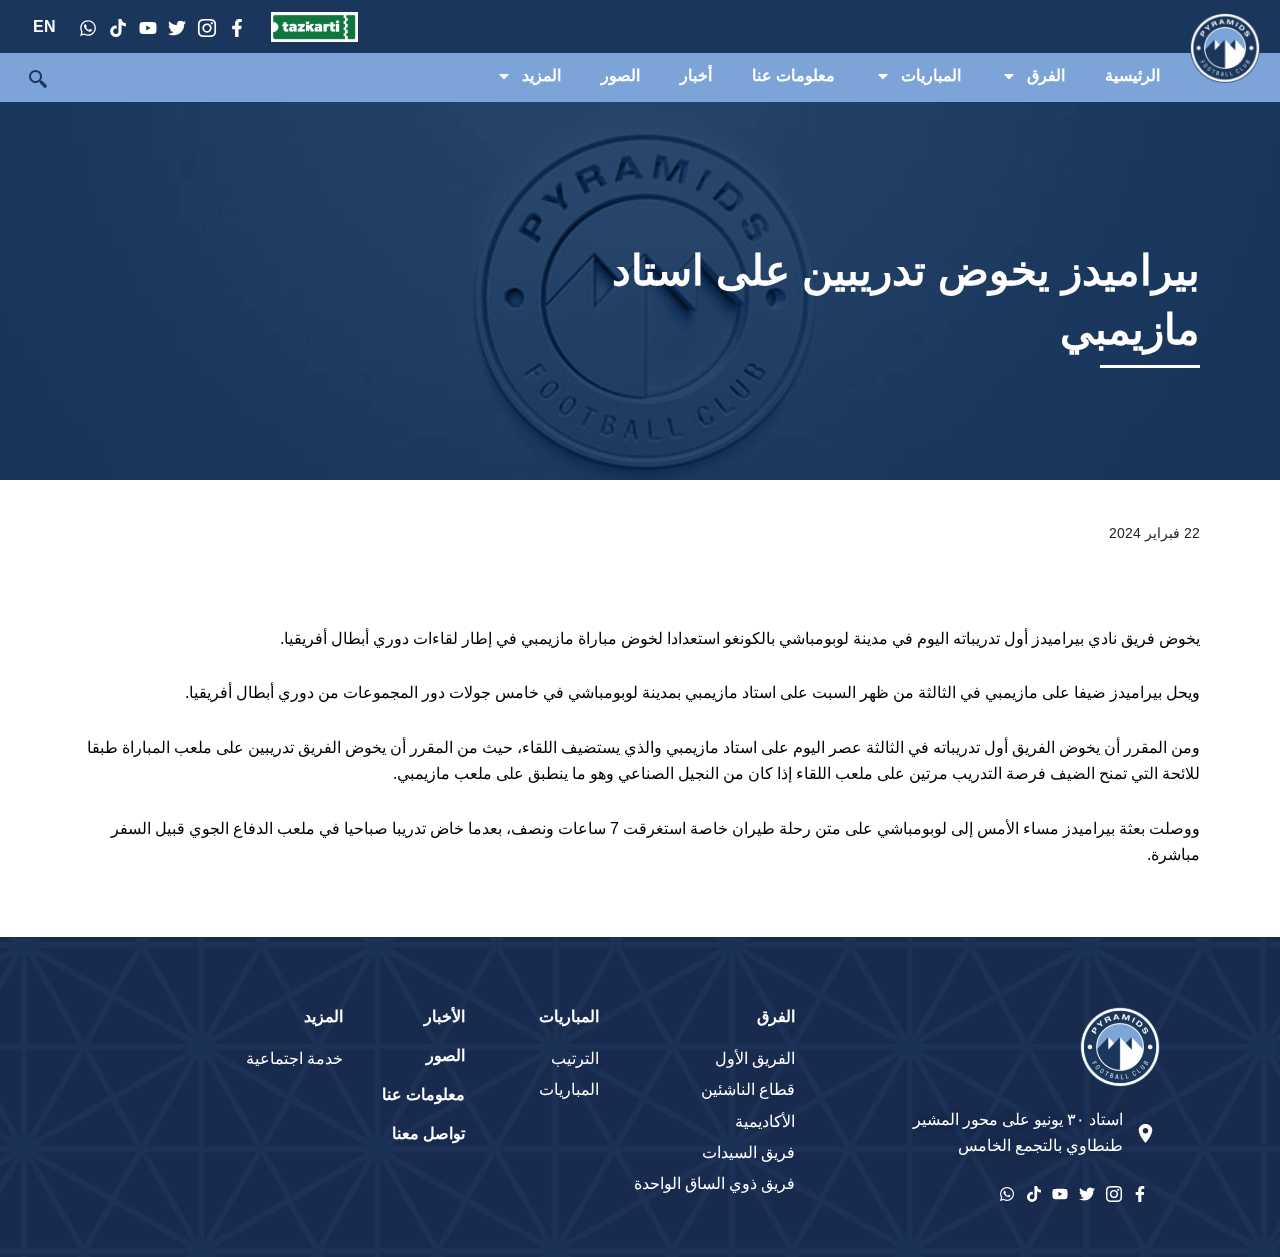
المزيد (541, 75)
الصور (620, 75)
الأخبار (444, 1016)
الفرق (1046, 75)
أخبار (696, 75)
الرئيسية (1132, 75)
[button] (27, 81)
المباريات (931, 75)
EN (44, 26)
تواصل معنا (428, 1133)
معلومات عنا (793, 75)
